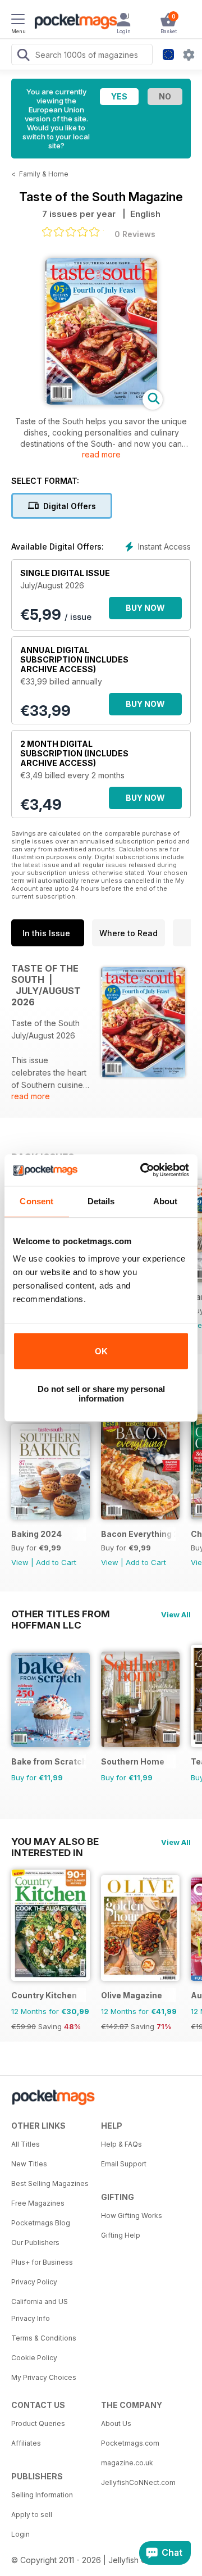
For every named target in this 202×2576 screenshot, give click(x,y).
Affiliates (26, 2443)
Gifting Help (121, 2235)
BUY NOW (145, 608)
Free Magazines (38, 2203)
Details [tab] (101, 1201)
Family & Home (44, 174)
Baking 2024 (36, 1534)
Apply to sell (32, 2514)
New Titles (29, 2164)
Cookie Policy (34, 2358)
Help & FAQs (121, 2144)
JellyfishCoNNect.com (138, 2482)
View (20, 1562)
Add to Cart (56, 1562)
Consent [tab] (36, 1201)
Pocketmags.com (130, 2443)
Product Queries (38, 2423)
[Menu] (18, 21)
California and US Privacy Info (40, 2310)
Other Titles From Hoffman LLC (61, 1614)
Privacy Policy (34, 2282)
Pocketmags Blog (41, 2223)
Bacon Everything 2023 (138, 1534)
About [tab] (166, 1201)
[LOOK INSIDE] (101, 402)
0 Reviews (135, 234)
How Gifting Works (132, 2216)
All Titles (26, 2144)
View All (176, 1614)
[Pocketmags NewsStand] (73, 22)
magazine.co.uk (127, 2463)
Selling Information (42, 2495)
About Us (116, 2423)
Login (20, 2534)
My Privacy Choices (44, 2377)
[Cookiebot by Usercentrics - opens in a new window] (143, 1170)
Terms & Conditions (44, 2338)
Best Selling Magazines (50, 2183)
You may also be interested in (55, 1842)
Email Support (124, 2164)
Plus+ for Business (42, 2262)
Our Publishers (35, 2242)
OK (101, 1351)
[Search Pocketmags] (23, 56)
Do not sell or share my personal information (101, 1394)
